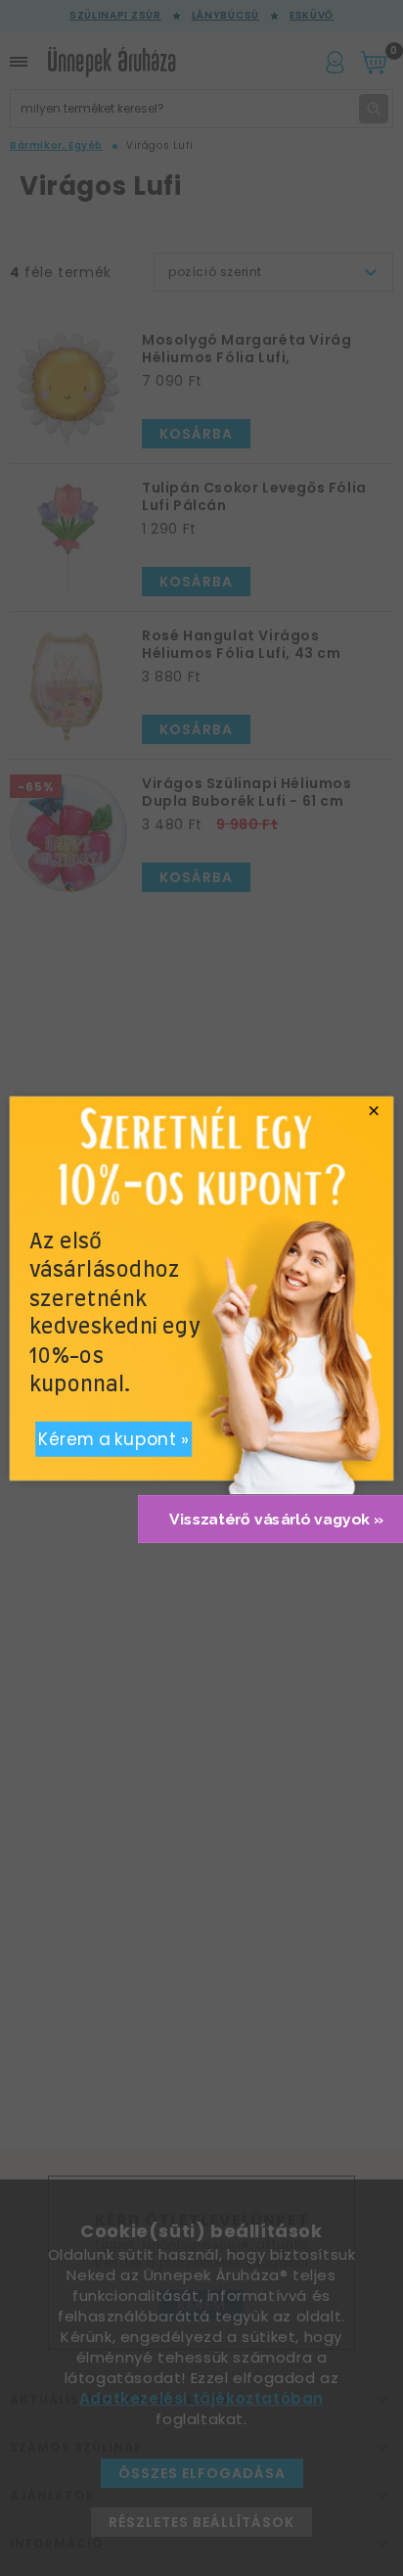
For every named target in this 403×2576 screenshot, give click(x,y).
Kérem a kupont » (113, 1439)
